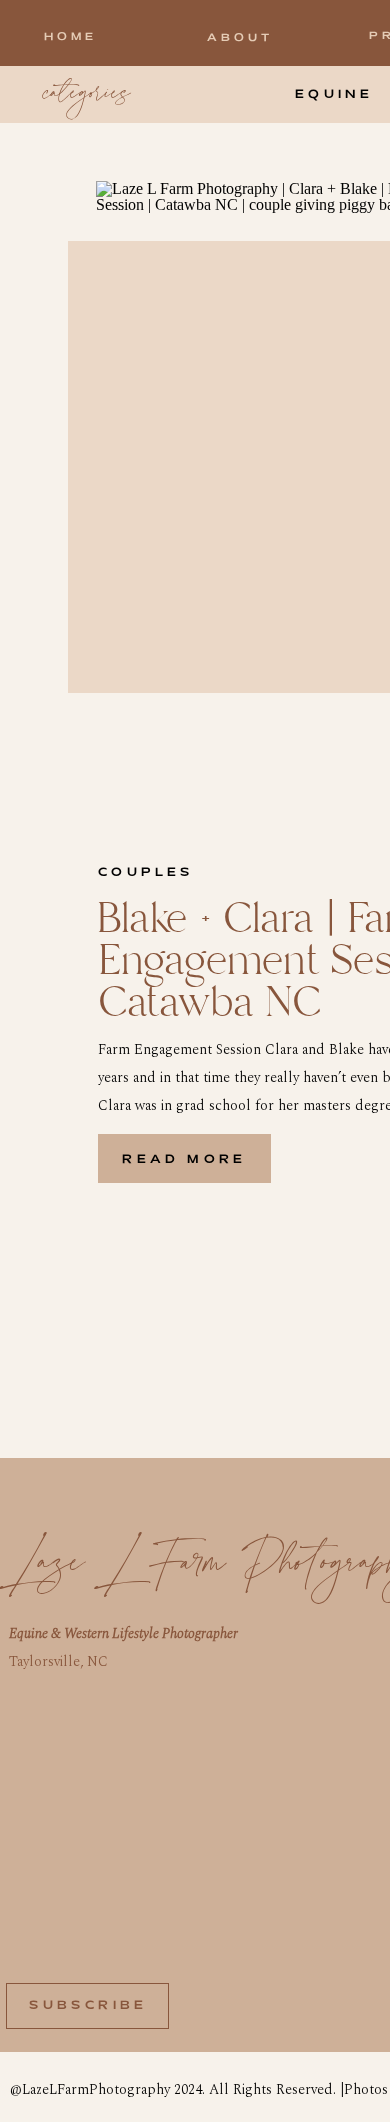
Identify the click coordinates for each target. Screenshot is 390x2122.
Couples (146, 872)
